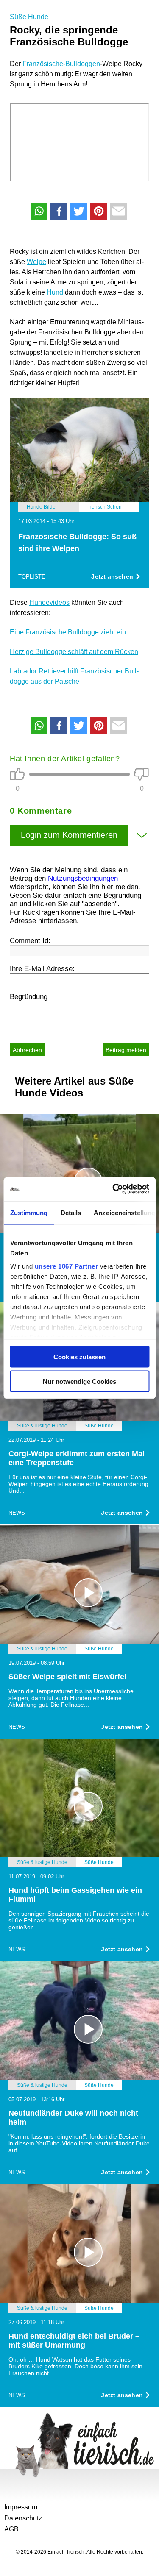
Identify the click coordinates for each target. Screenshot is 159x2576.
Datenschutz (23, 2518)
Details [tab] (71, 1212)
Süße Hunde (29, 17)
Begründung (29, 997)
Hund (55, 292)
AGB (11, 2529)
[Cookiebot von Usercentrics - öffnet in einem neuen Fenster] (113, 1189)
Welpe (36, 262)
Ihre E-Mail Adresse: (42, 969)
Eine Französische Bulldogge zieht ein (68, 632)
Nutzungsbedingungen (83, 878)
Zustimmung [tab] (29, 1212)
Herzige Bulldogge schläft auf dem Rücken (74, 652)
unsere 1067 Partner (66, 1266)
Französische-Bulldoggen (61, 64)
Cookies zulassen (79, 1356)
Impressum (21, 2507)
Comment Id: (30, 941)
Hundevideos (49, 602)
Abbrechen (27, 1050)
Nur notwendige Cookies (79, 1381)
